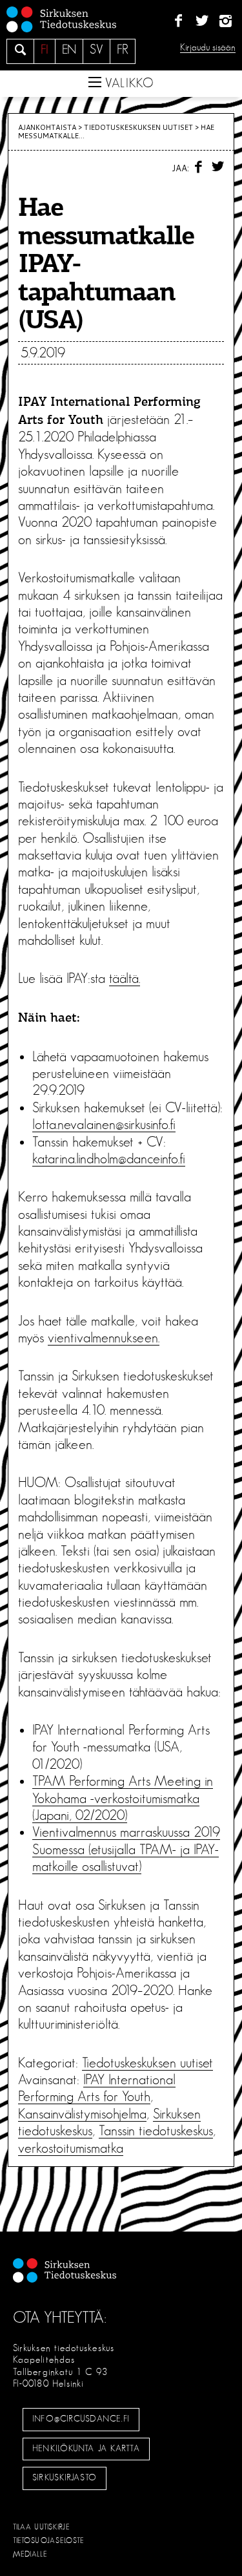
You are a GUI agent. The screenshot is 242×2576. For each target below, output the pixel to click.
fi (45, 50)
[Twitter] (202, 21)
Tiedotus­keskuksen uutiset (138, 127)
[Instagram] (226, 21)
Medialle (30, 2554)
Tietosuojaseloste (49, 2540)
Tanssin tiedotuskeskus (156, 2131)
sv (96, 50)
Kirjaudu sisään (208, 48)
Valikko (128, 83)
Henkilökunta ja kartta (86, 2449)
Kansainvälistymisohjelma (82, 2114)
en (69, 50)
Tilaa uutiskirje (42, 2527)
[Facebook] (178, 21)
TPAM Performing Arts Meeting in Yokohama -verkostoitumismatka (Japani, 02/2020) (123, 1798)
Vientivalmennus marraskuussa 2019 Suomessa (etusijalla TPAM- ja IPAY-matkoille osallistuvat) (126, 1849)
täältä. (125, 978)
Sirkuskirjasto (65, 2478)
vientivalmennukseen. (104, 1338)
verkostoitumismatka (71, 2148)
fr (123, 50)
